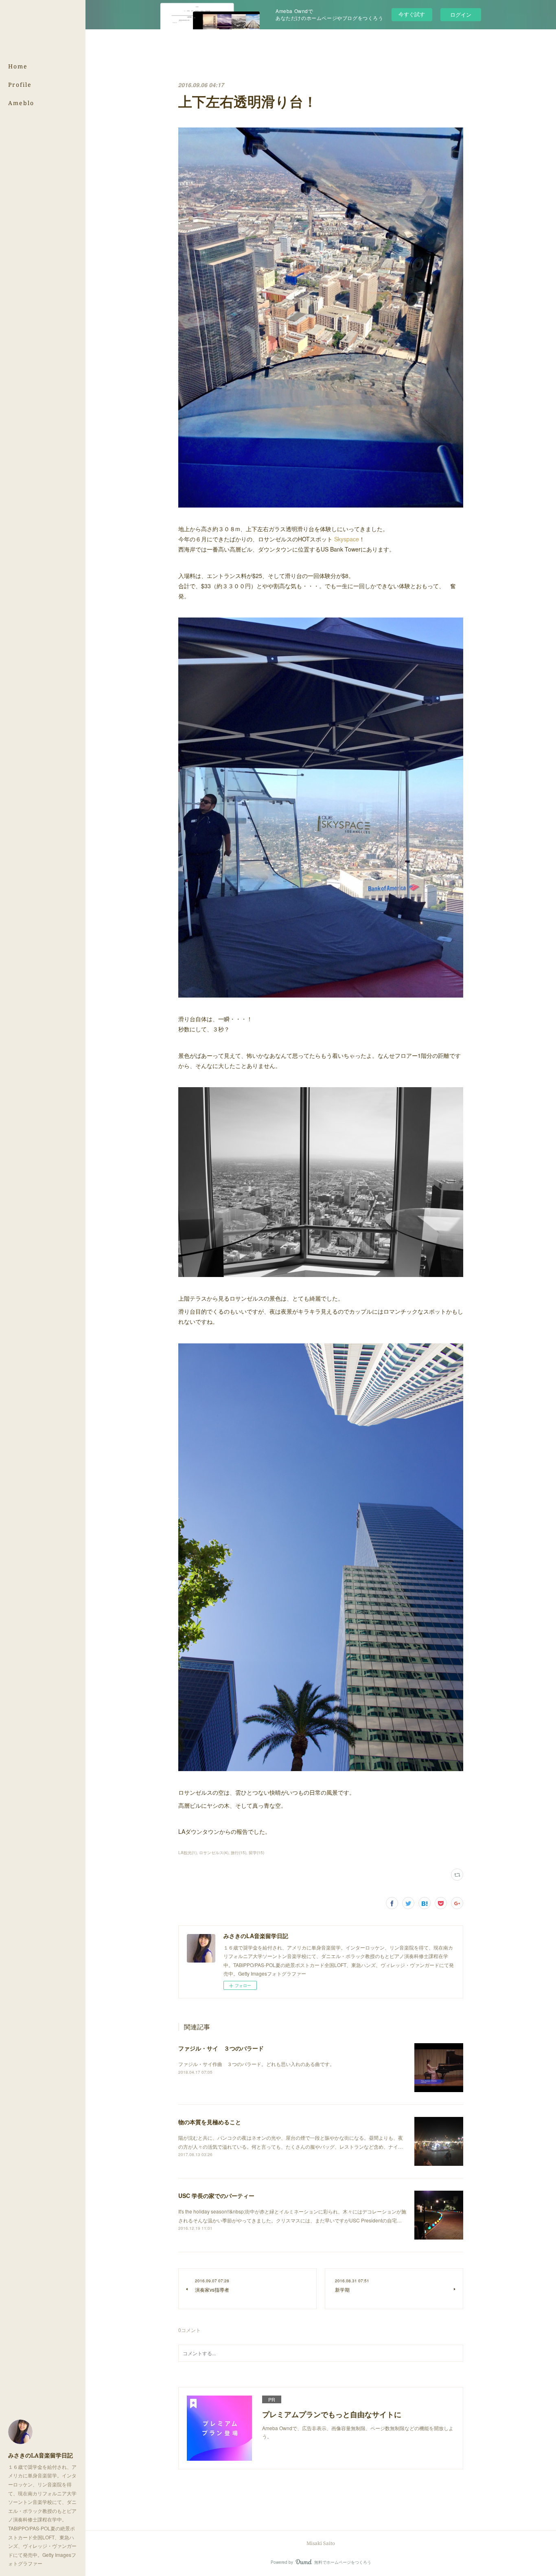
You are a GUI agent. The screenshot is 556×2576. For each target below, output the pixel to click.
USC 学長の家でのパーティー (216, 2196)
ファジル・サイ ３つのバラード (221, 2048)
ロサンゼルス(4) (214, 1853)
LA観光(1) (187, 1853)
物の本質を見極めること (210, 2122)
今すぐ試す (412, 14)
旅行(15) (239, 1853)
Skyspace (347, 539)
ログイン (461, 14)
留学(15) (256, 1853)
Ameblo (21, 103)
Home (18, 66)
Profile (20, 85)
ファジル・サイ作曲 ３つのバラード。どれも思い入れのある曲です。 (256, 2064)
